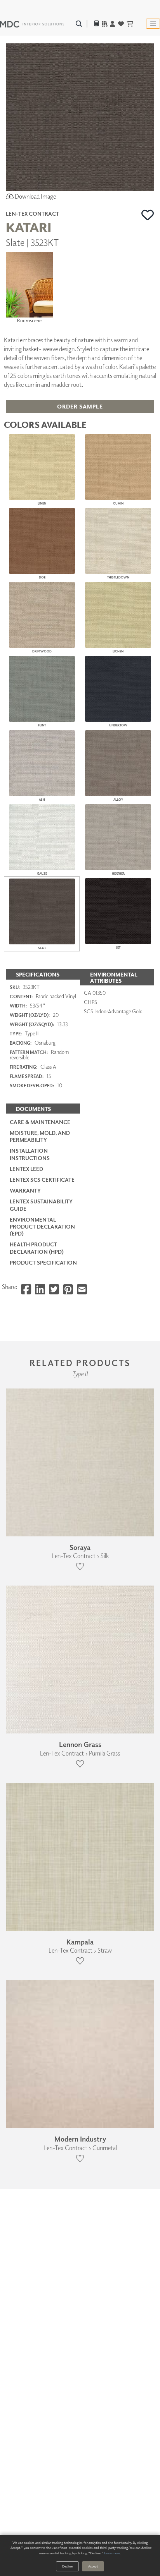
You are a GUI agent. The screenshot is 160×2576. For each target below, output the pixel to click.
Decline (67, 2566)
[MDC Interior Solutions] (32, 24)
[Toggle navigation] (153, 24)
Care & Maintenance (40, 1122)
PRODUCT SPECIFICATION (43, 1262)
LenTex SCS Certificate (42, 1180)
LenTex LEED (26, 1169)
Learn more (112, 2553)
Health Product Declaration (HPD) (37, 1248)
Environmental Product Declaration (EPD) (42, 1226)
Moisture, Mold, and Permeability (40, 1136)
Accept (93, 2566)
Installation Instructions (30, 1154)
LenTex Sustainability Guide (41, 1205)
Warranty (25, 1190)
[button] (148, 215)
